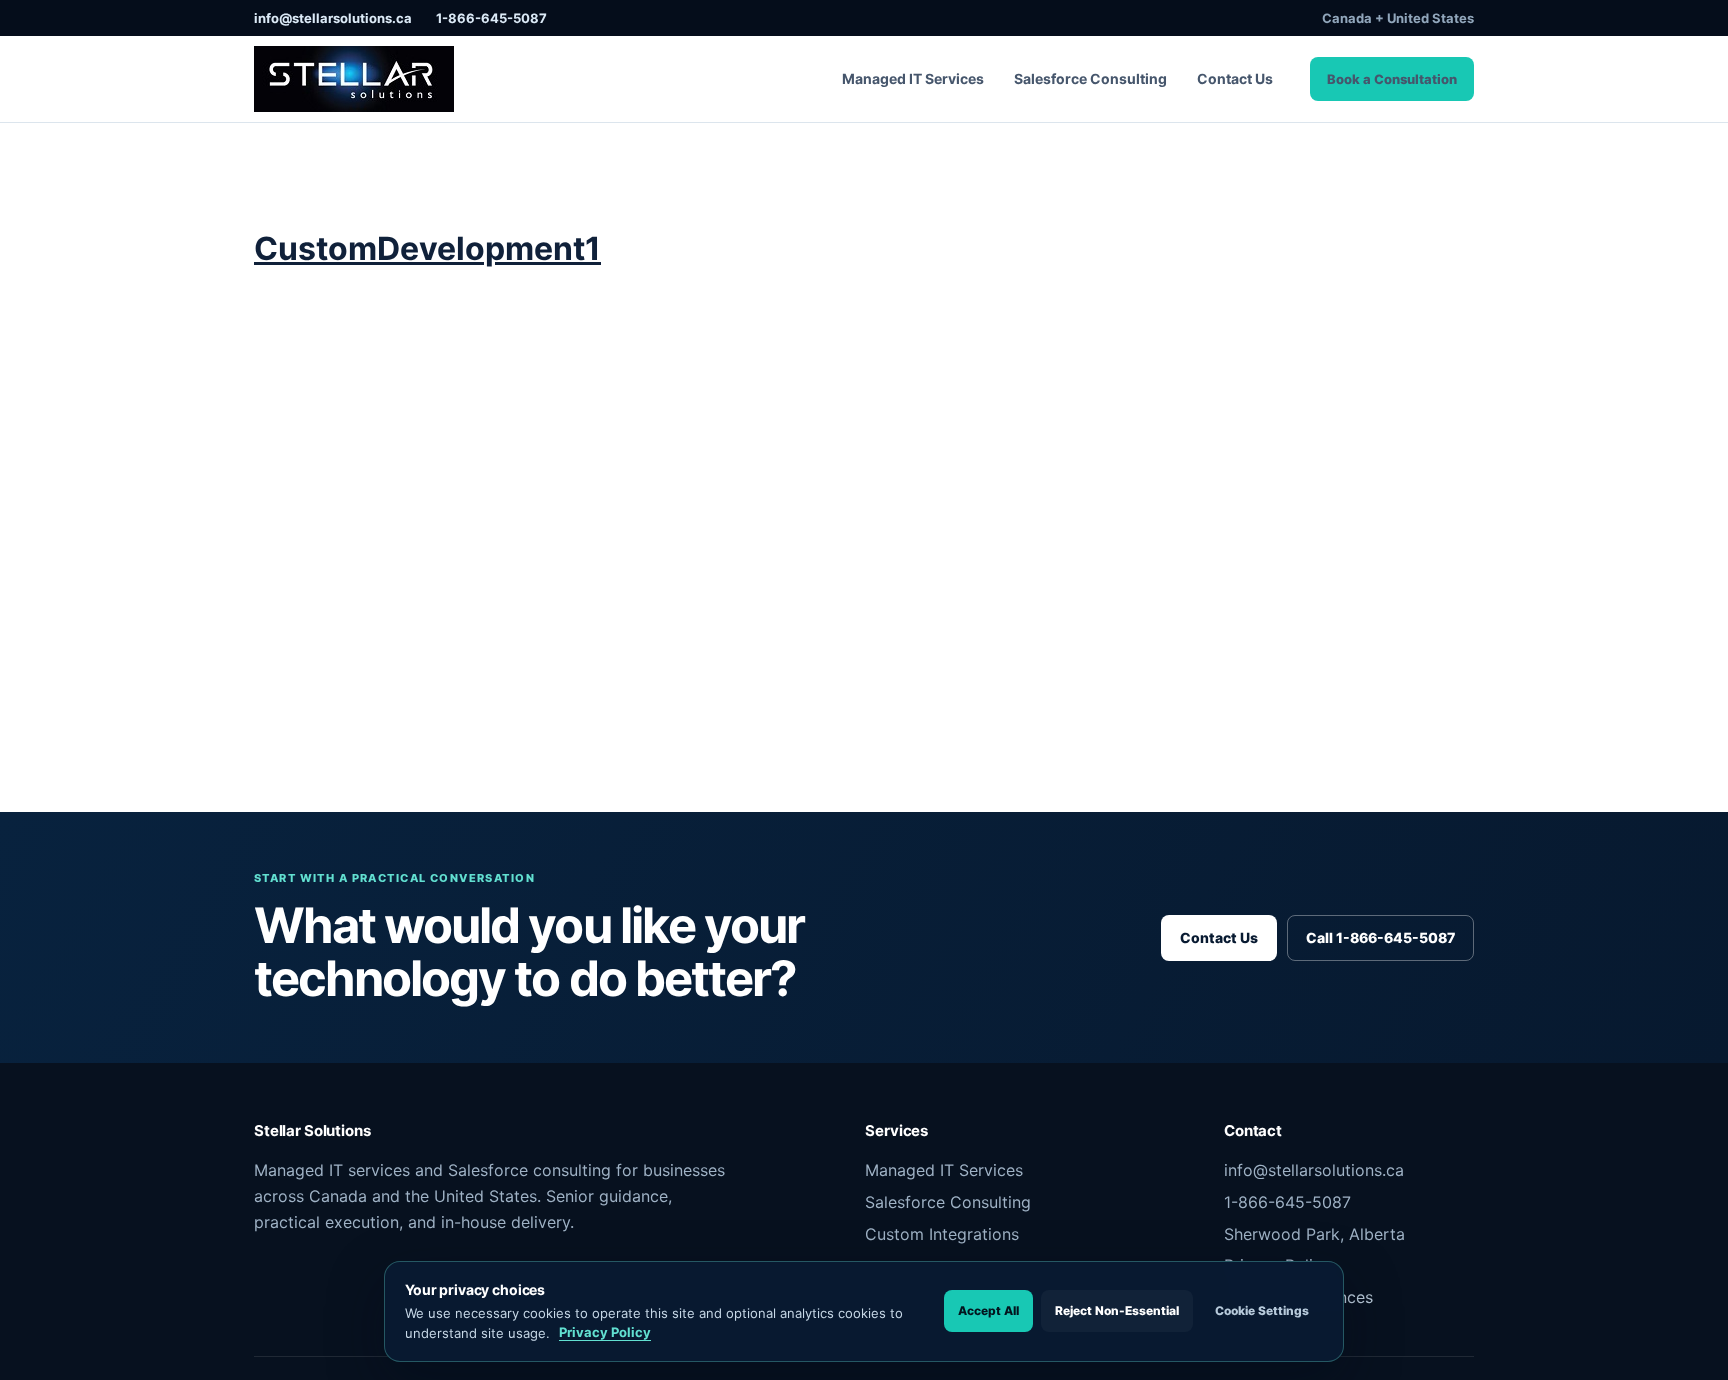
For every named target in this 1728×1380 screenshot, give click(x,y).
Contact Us (1235, 78)
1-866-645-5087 (491, 18)
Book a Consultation (1392, 79)
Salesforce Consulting (1090, 78)
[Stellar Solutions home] (354, 79)
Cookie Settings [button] (1262, 1310)
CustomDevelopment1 (427, 248)
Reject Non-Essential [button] (1117, 1310)
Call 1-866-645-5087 (1380, 937)
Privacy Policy (605, 1332)
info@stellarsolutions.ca (333, 18)
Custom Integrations (942, 1234)
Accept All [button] (988, 1310)
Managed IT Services (913, 78)
